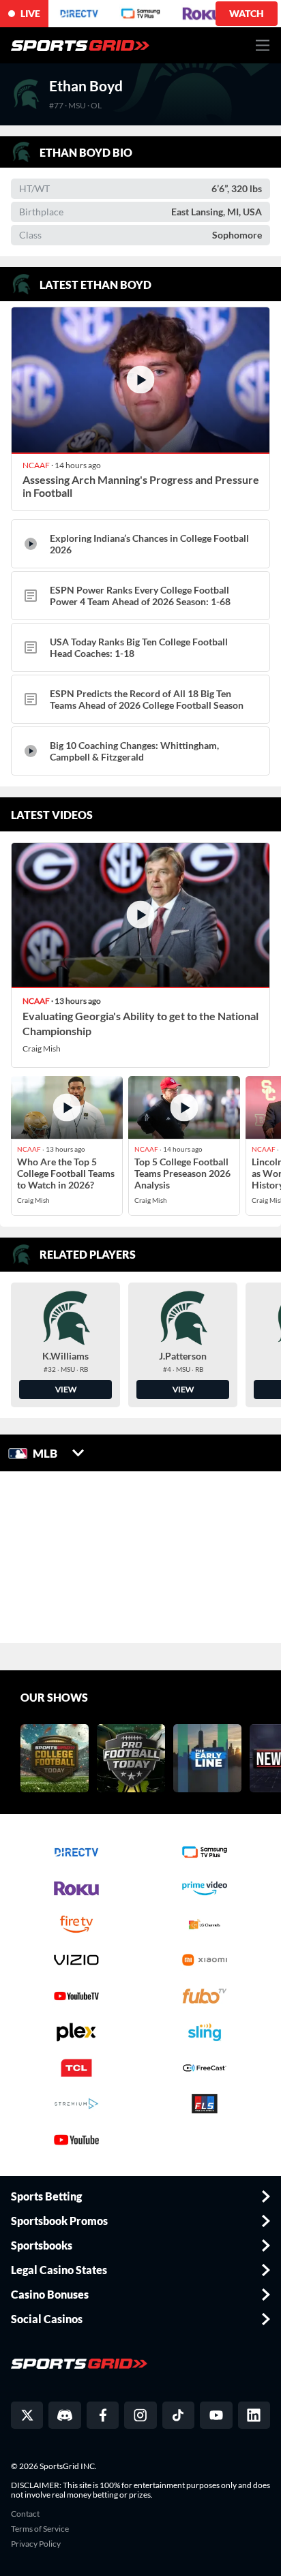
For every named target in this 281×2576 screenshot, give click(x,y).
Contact (25, 2514)
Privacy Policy (36, 2544)
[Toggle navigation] (263, 45)
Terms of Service (40, 2529)
